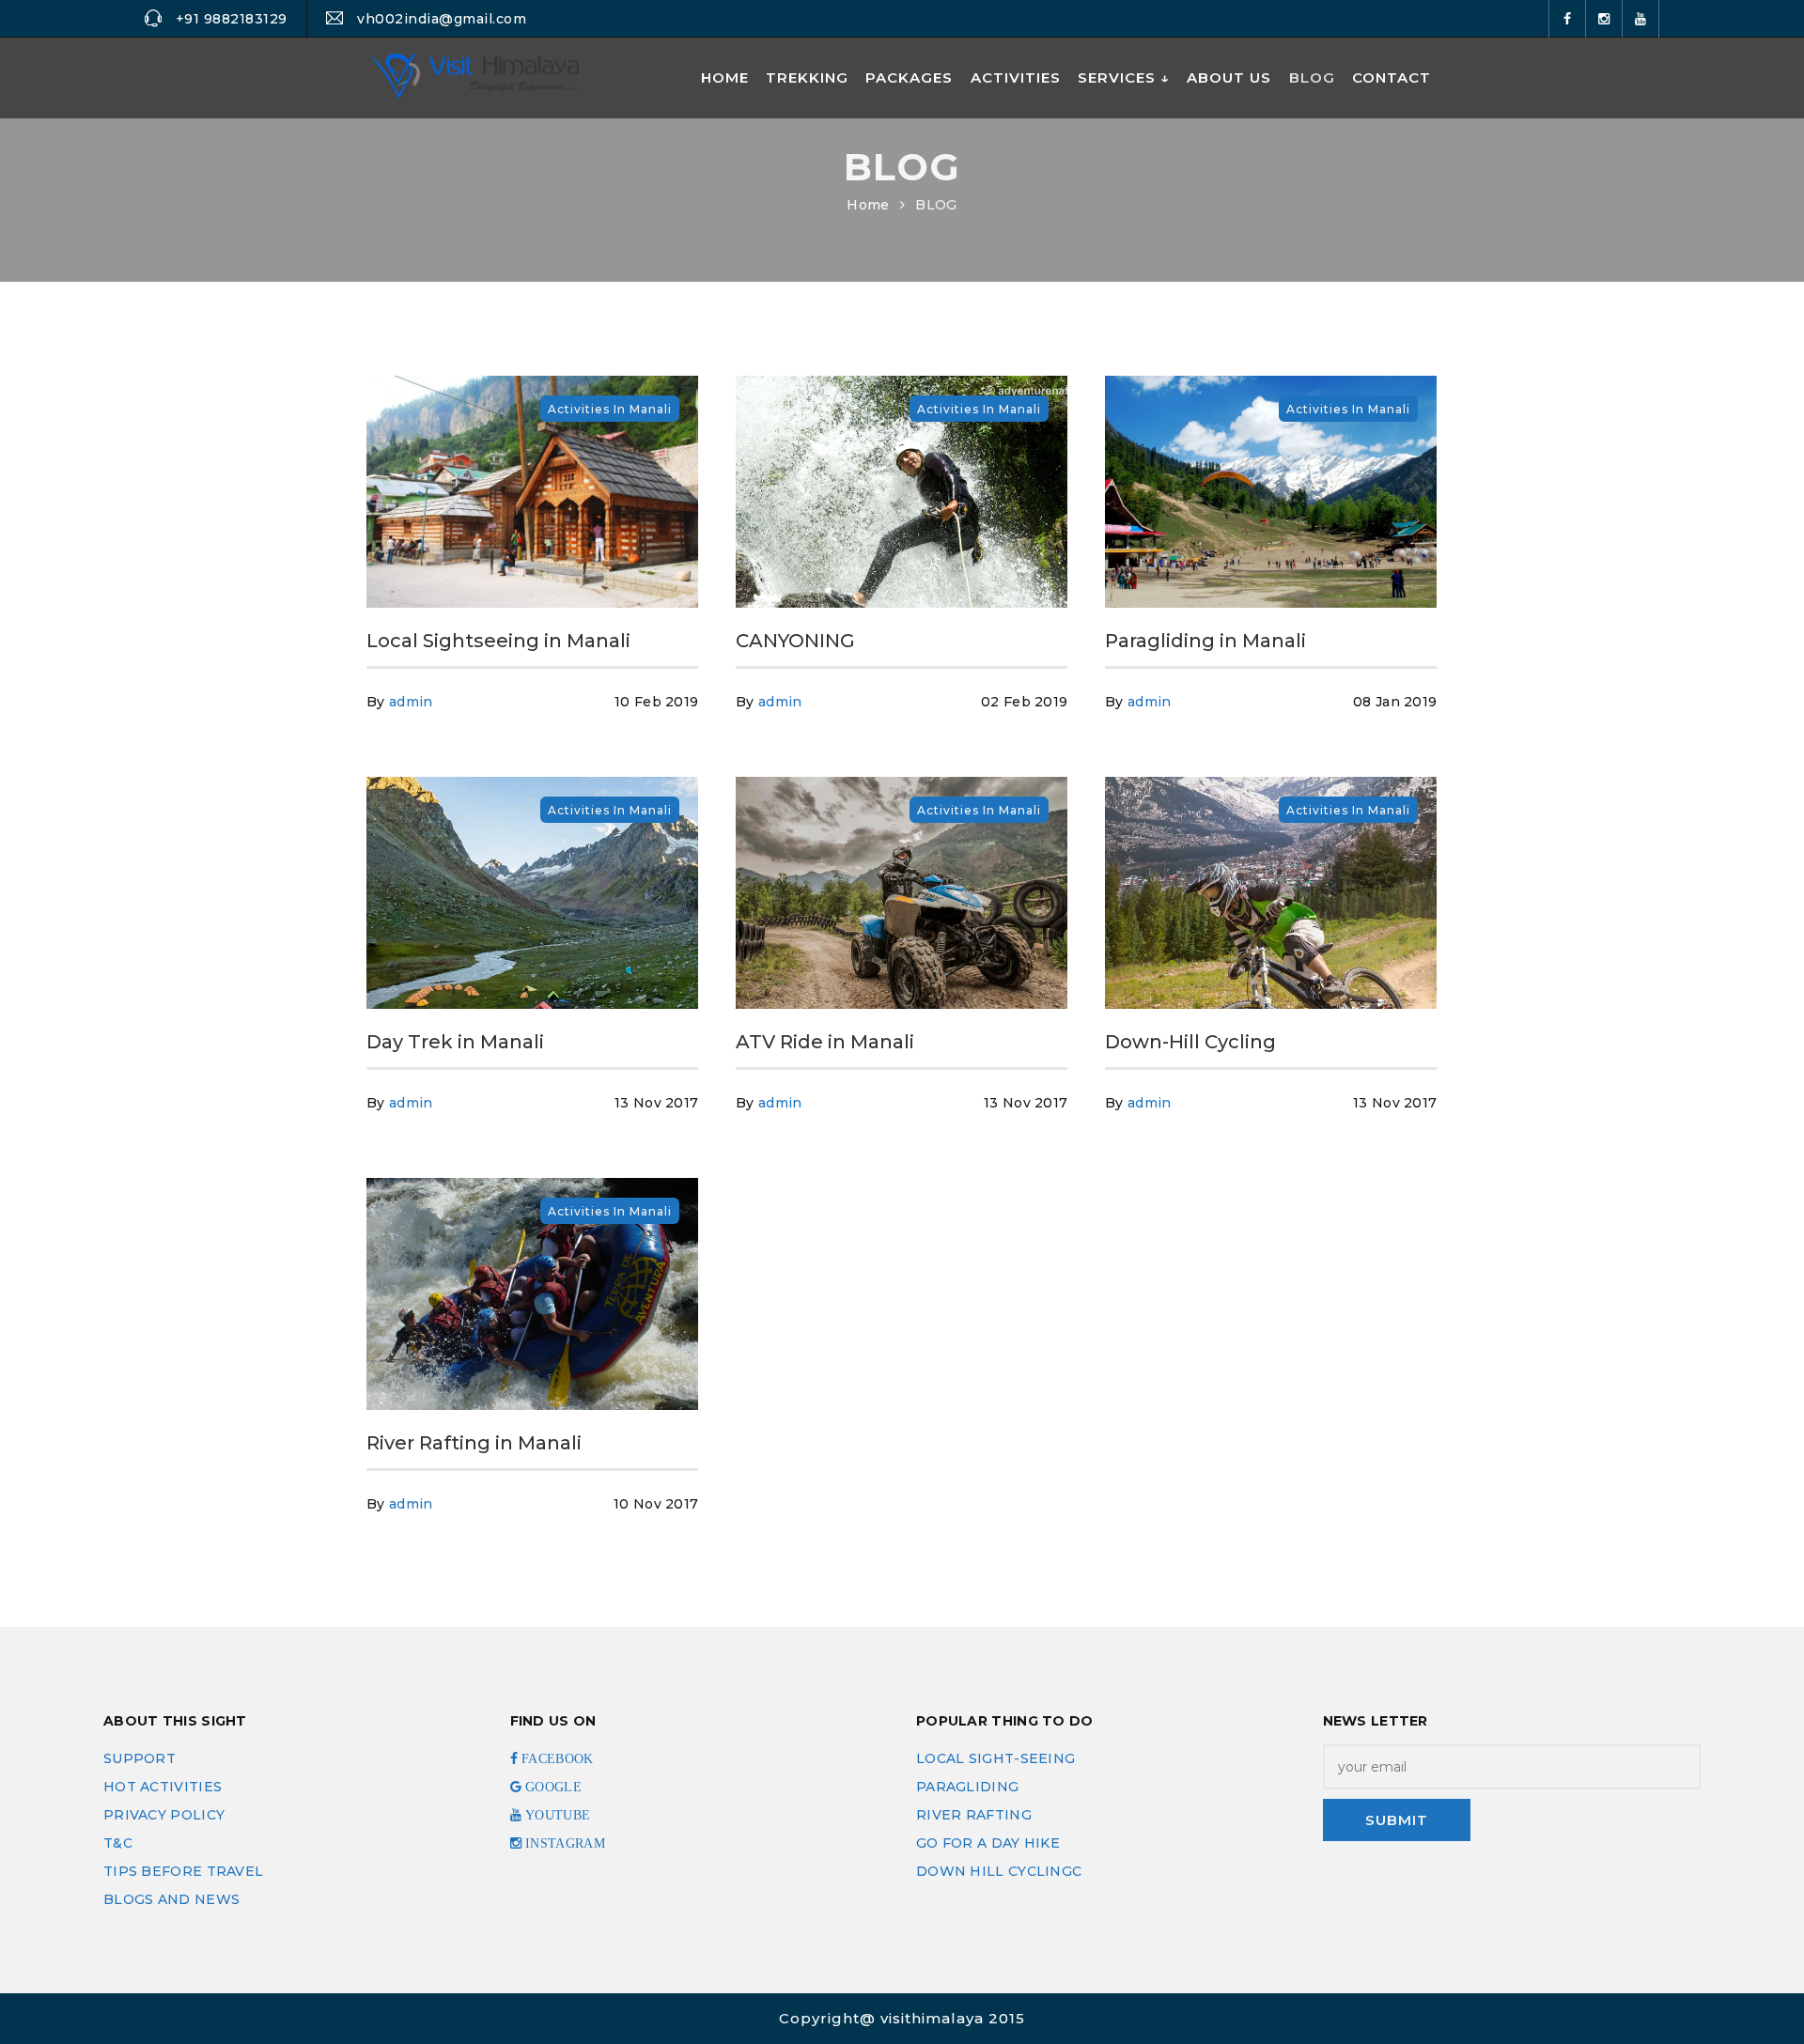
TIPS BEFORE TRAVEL (183, 1871)
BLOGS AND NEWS (171, 1899)
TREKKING (807, 77)
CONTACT (1392, 77)
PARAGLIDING (967, 1787)
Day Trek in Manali (455, 1042)
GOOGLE (552, 1787)
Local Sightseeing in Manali (498, 641)
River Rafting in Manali (474, 1443)
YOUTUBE (556, 1815)
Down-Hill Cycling (1190, 1042)
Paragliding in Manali (1205, 641)
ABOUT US (1229, 77)
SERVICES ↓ (1124, 77)
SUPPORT (140, 1758)
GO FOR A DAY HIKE (988, 1843)
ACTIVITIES (1016, 77)
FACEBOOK (556, 1758)
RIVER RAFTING (974, 1815)
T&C (118, 1843)
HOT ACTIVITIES (163, 1787)
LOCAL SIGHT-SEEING (995, 1758)
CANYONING (795, 641)
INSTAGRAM (563, 1843)
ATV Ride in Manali (825, 1042)
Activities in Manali (610, 409)
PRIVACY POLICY (164, 1815)
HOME (725, 77)
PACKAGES (909, 77)
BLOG (1312, 77)
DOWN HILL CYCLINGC (999, 1871)
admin (411, 702)
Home (868, 205)
